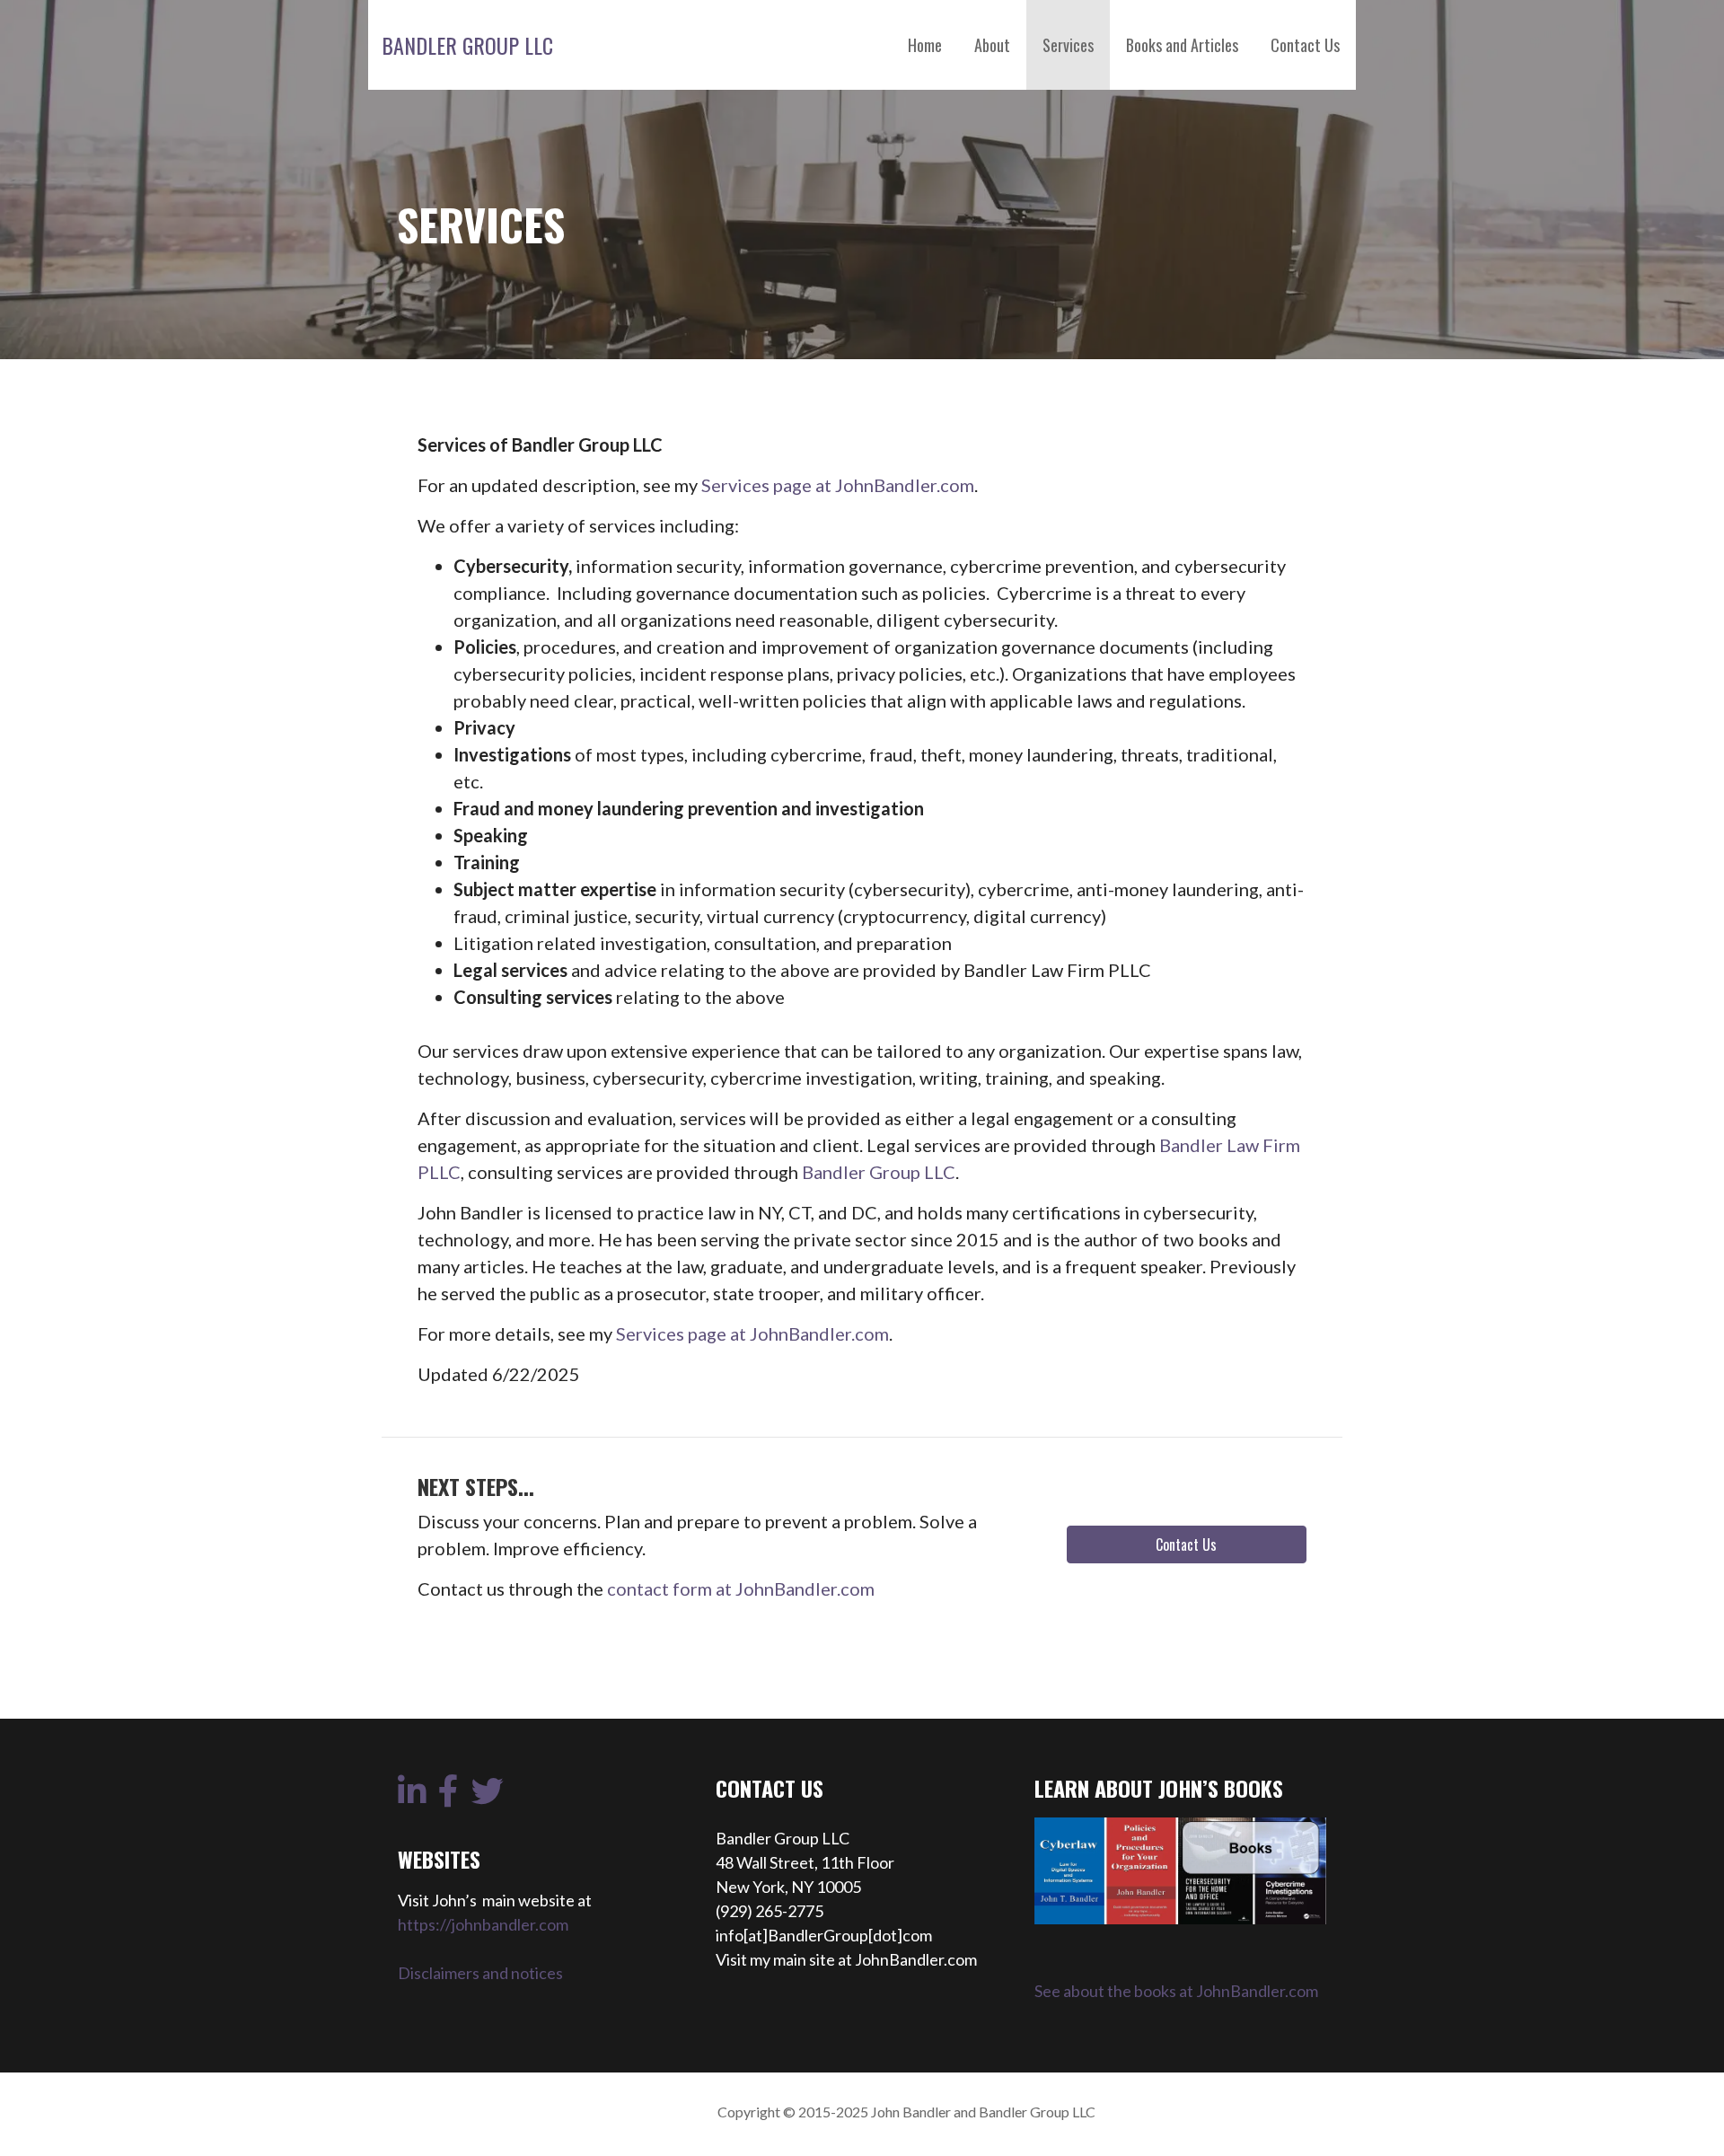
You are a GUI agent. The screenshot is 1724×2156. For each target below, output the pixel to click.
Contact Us (1305, 45)
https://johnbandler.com (483, 1924)
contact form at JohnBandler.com (741, 1588)
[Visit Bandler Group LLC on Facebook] (449, 1797)
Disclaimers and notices (480, 1973)
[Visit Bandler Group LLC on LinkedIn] (412, 1797)
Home (925, 45)
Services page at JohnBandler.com (838, 485)
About (992, 45)
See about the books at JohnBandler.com (1176, 1991)
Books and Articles (1182, 45)
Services (1068, 45)
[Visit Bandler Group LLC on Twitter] (488, 1797)
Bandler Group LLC (467, 45)
